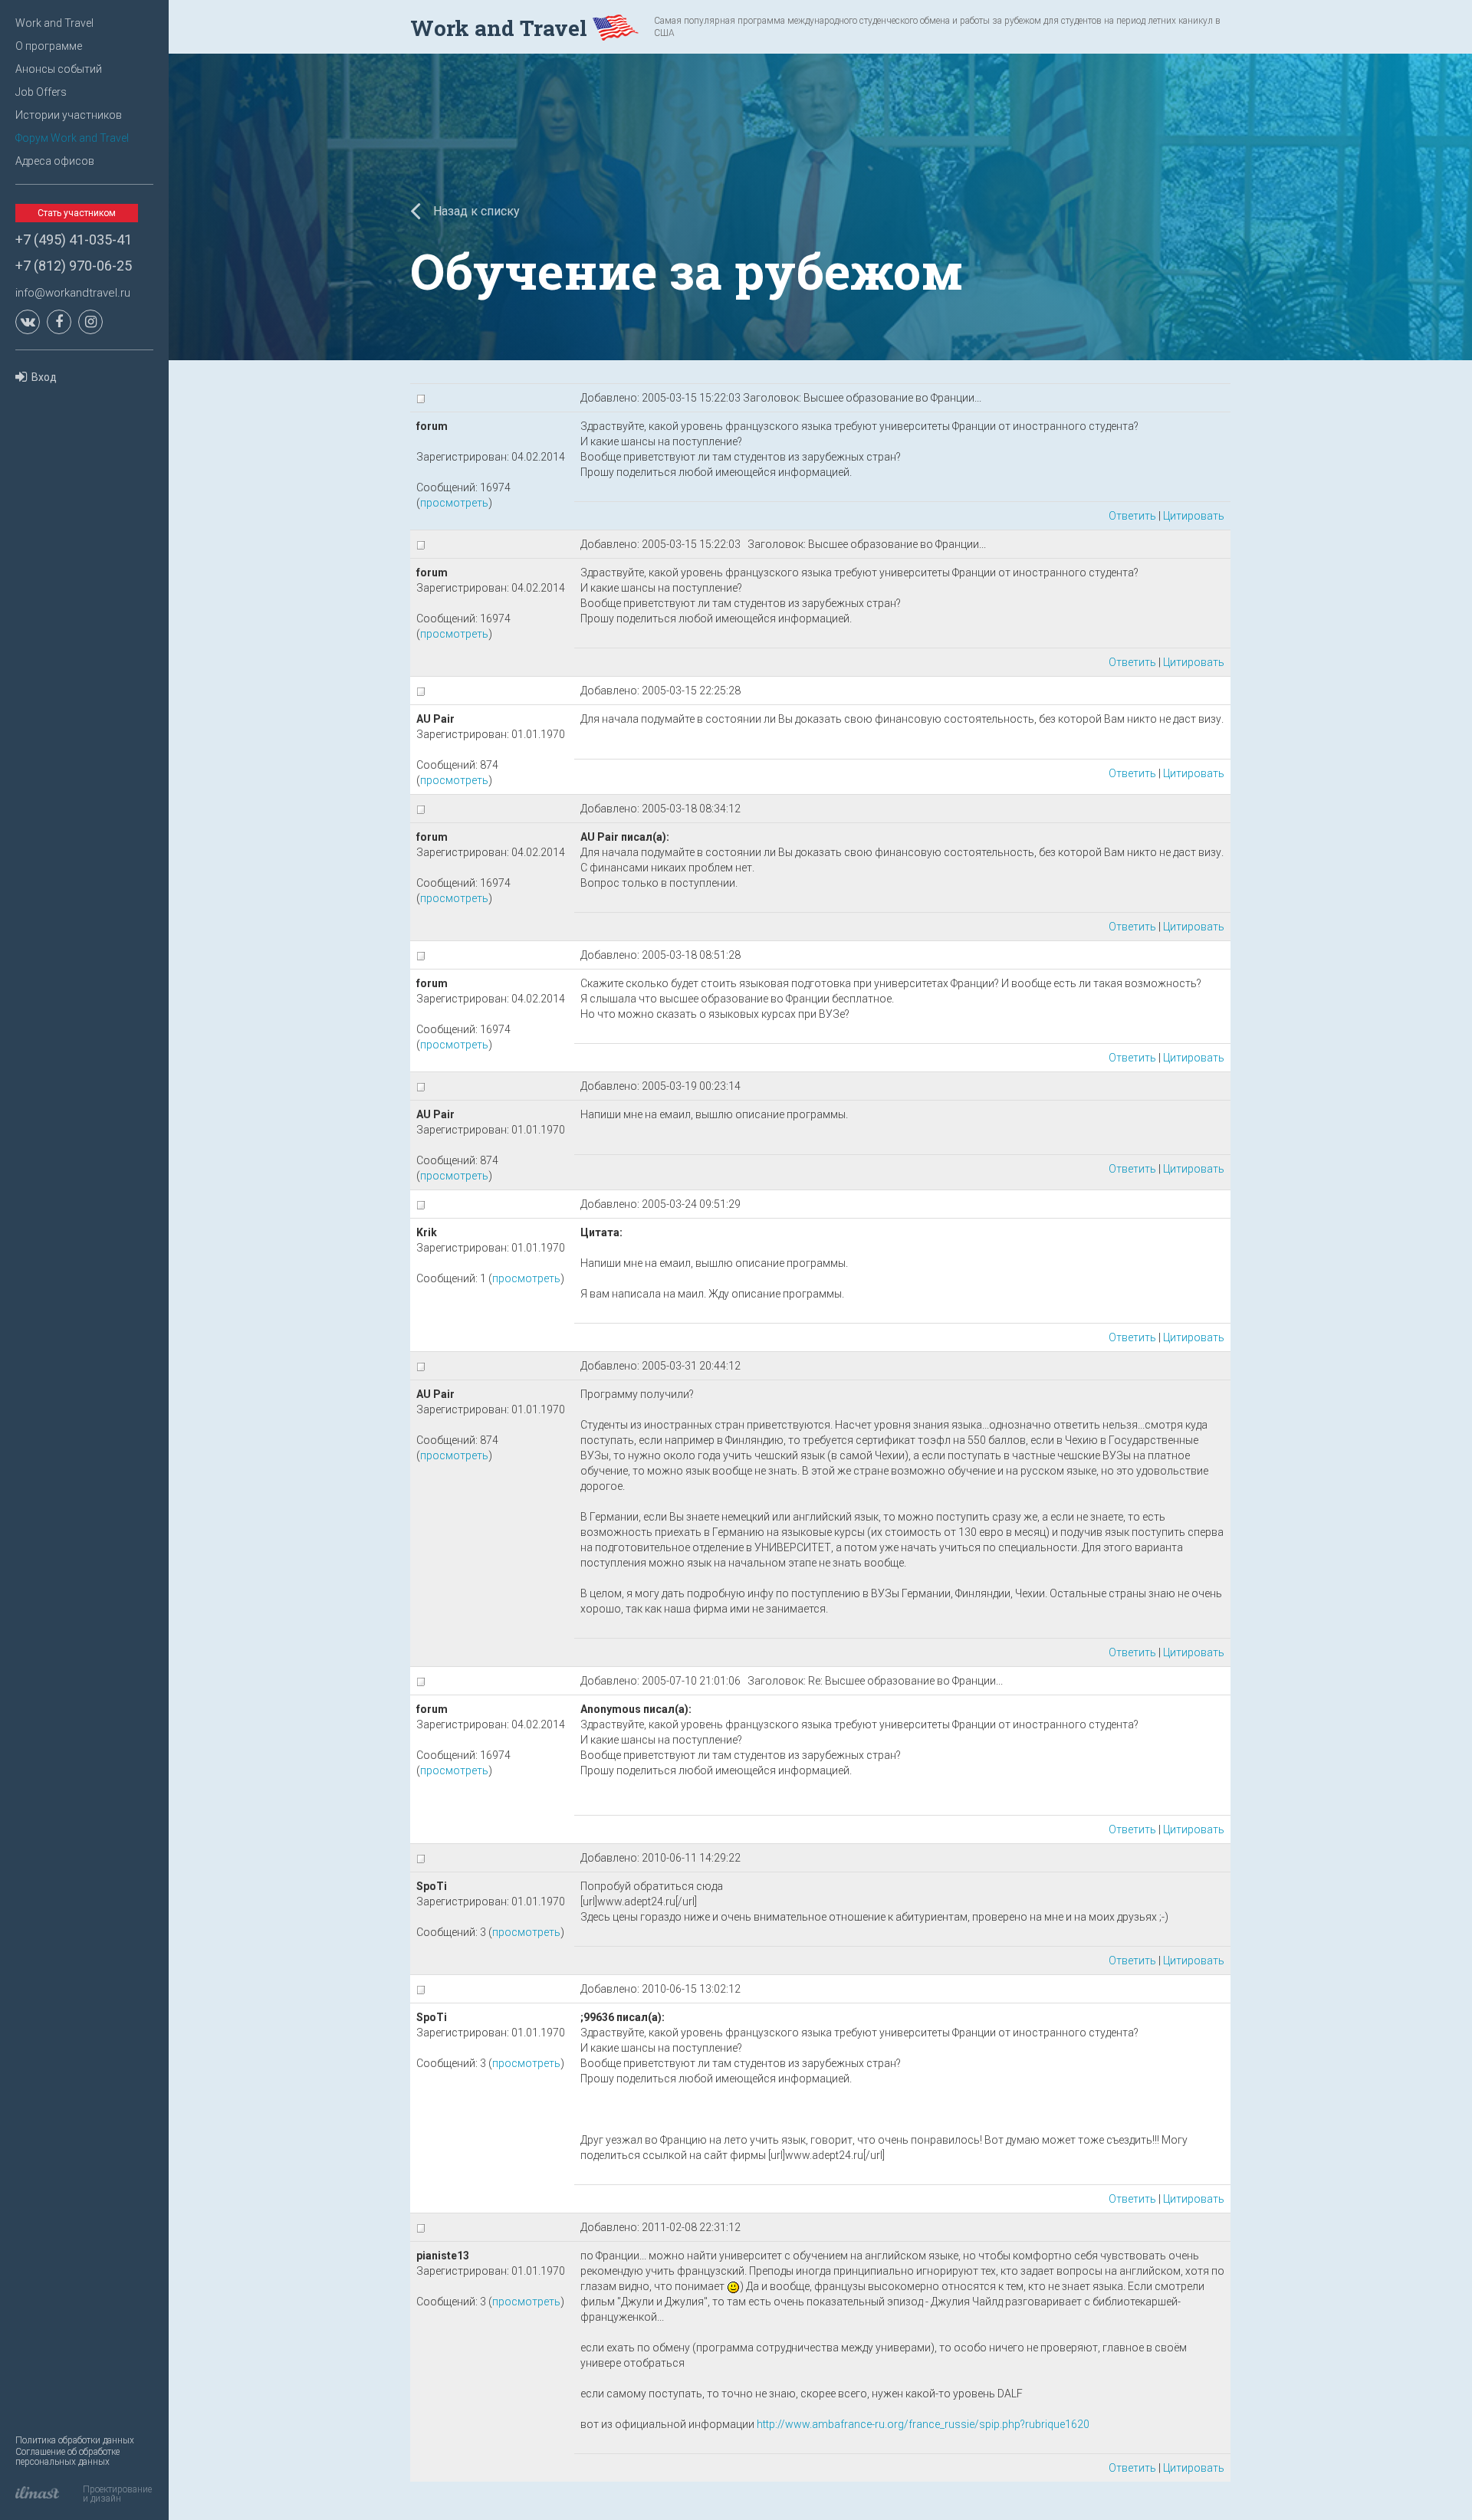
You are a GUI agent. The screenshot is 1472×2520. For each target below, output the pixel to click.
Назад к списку (475, 211)
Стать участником (77, 213)
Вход (44, 377)
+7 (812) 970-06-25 (74, 266)
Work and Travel (54, 23)
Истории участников (69, 115)
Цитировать (1194, 516)
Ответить (1132, 516)
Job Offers (41, 92)
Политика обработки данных (75, 2440)
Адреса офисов (55, 161)
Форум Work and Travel (72, 138)
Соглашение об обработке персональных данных (67, 2457)
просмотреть (454, 503)
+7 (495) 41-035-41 (74, 240)
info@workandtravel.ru (73, 293)
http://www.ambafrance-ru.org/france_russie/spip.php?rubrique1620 (923, 2424)
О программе (49, 46)
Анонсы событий (59, 69)
